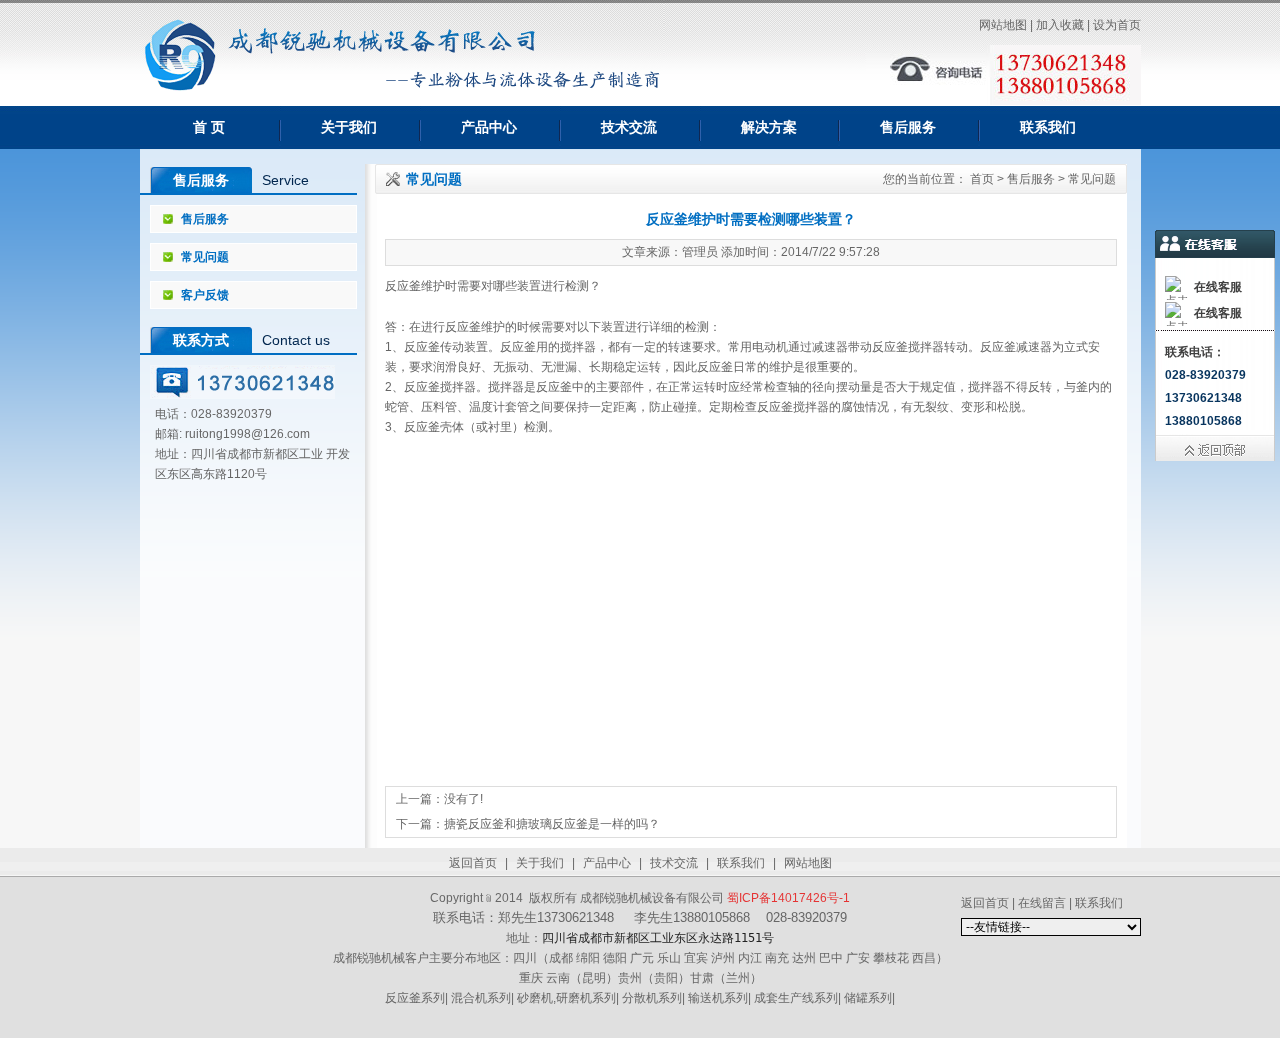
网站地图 (808, 863)
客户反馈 (205, 295)
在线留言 (1042, 903)
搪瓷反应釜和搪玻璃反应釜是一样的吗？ (552, 824)
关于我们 (349, 127)
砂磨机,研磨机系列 (566, 998)
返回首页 (473, 863)
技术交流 (629, 127)
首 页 (209, 127)
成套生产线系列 (796, 998)
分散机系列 (652, 998)
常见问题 (205, 257)
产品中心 (489, 127)
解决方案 (769, 127)
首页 (982, 179)
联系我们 (1048, 127)
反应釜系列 (415, 998)
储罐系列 (868, 998)
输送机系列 (718, 998)
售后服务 (908, 127)
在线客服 (1218, 287)
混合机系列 (481, 998)
